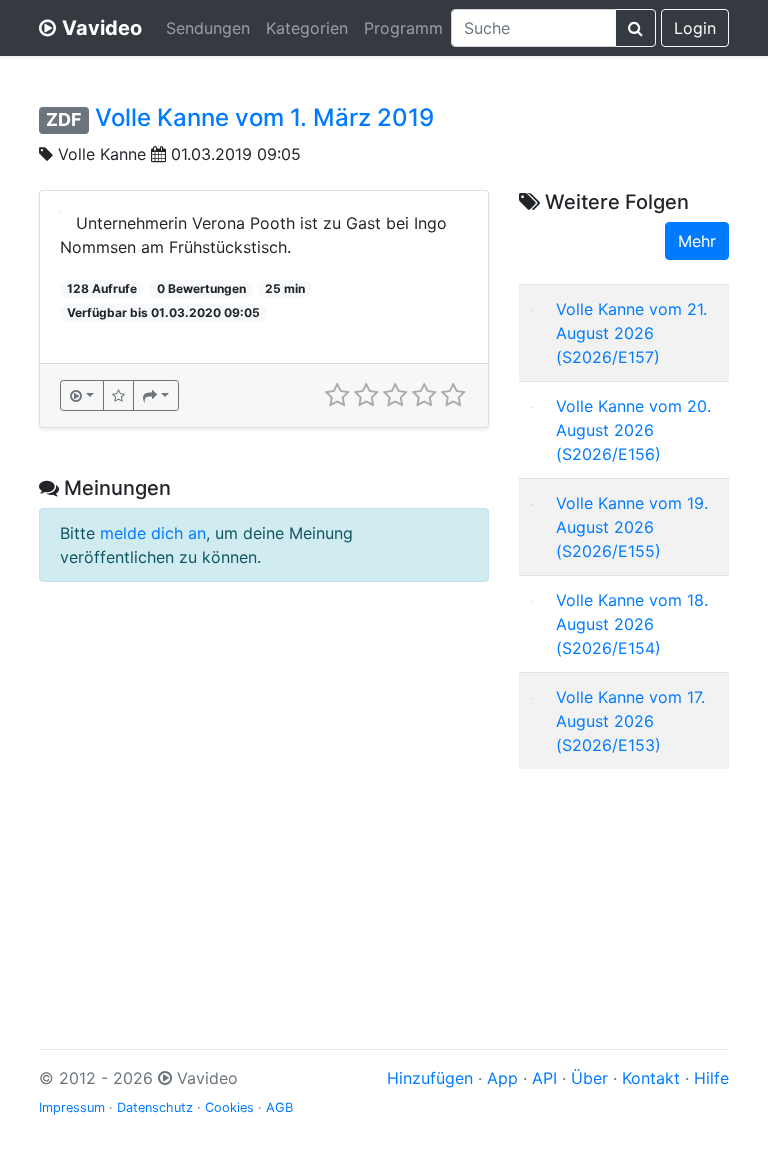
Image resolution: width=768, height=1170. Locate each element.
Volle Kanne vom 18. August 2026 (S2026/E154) (632, 624)
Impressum (72, 1107)
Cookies (229, 1107)
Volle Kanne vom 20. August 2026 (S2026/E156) (633, 430)
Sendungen (208, 28)
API (544, 1078)
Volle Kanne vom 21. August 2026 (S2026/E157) (631, 333)
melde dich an (153, 533)
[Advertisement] (624, 885)
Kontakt (651, 1078)
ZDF (64, 119)
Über (589, 1078)
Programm (403, 28)
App (502, 1078)
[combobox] (533, 28)
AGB (279, 1107)
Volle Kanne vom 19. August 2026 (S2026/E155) (632, 527)
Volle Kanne (102, 154)
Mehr (697, 241)
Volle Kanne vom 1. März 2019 (264, 117)
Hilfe (711, 1078)
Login (695, 28)
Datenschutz (155, 1107)
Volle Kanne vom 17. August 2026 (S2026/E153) (630, 721)
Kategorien (307, 28)
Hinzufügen (430, 1078)
